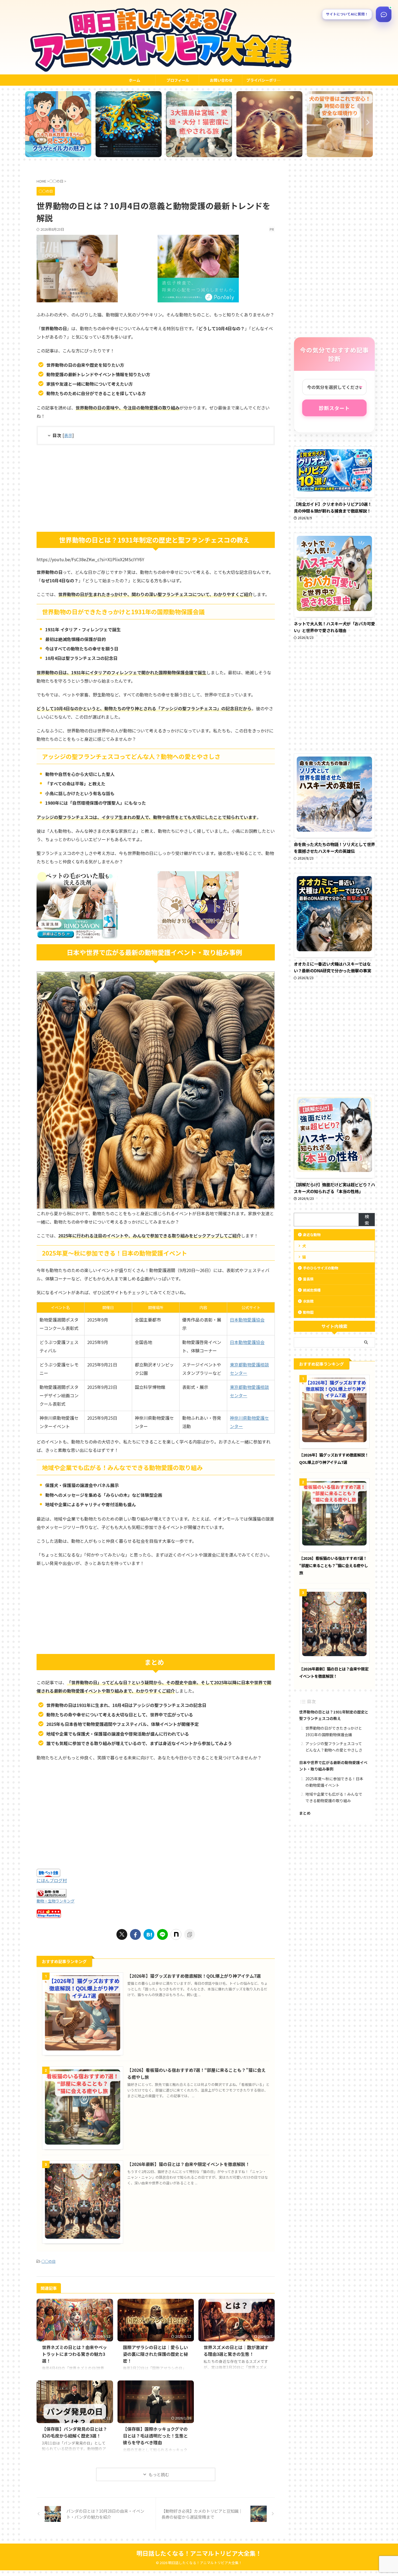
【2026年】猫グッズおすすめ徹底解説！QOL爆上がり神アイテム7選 (194, 1976)
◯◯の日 (48, 2261)
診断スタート (334, 408)
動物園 (308, 1312)
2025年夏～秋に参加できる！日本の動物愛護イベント (334, 1782)
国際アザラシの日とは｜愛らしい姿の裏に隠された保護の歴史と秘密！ (155, 2354)
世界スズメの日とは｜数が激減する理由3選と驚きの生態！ (236, 2351)
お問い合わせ (221, 80)
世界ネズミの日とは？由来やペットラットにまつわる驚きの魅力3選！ (74, 2354)
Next (368, 122)
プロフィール (178, 80)
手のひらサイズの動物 (321, 1268)
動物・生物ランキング (56, 1901)
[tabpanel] (58, 124)
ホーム (135, 80)
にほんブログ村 (52, 1880)
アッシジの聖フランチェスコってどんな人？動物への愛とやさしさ (334, 1747)
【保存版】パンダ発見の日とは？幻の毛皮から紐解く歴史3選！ (75, 2432)
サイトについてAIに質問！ (347, 14)
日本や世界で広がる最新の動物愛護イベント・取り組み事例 (333, 1766)
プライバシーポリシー (265, 80)
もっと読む (159, 2474)
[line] (162, 1934)
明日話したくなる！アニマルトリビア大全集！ (199, 2553)
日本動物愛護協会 (247, 1320)
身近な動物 (312, 1235)
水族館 (308, 1301)
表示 (68, 435)
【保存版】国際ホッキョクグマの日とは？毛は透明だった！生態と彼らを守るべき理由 (155, 2436)
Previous (30, 122)
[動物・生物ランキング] (51, 1894)
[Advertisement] (156, 488)
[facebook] (135, 1934)
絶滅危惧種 (312, 1290)
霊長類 (308, 1279)
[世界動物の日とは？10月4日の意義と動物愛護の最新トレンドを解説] (149, 1934)
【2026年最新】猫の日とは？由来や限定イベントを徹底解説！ (188, 2164)
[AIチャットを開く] (384, 14)
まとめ (305, 1813)
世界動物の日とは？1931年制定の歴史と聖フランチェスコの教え (334, 1715)
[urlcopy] (190, 1934)
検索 (367, 1220)
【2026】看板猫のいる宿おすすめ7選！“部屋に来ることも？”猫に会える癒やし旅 (334, 1565)
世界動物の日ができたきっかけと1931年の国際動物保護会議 (334, 1731)
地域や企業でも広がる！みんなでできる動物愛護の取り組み (334, 1797)
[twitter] (122, 1934)
